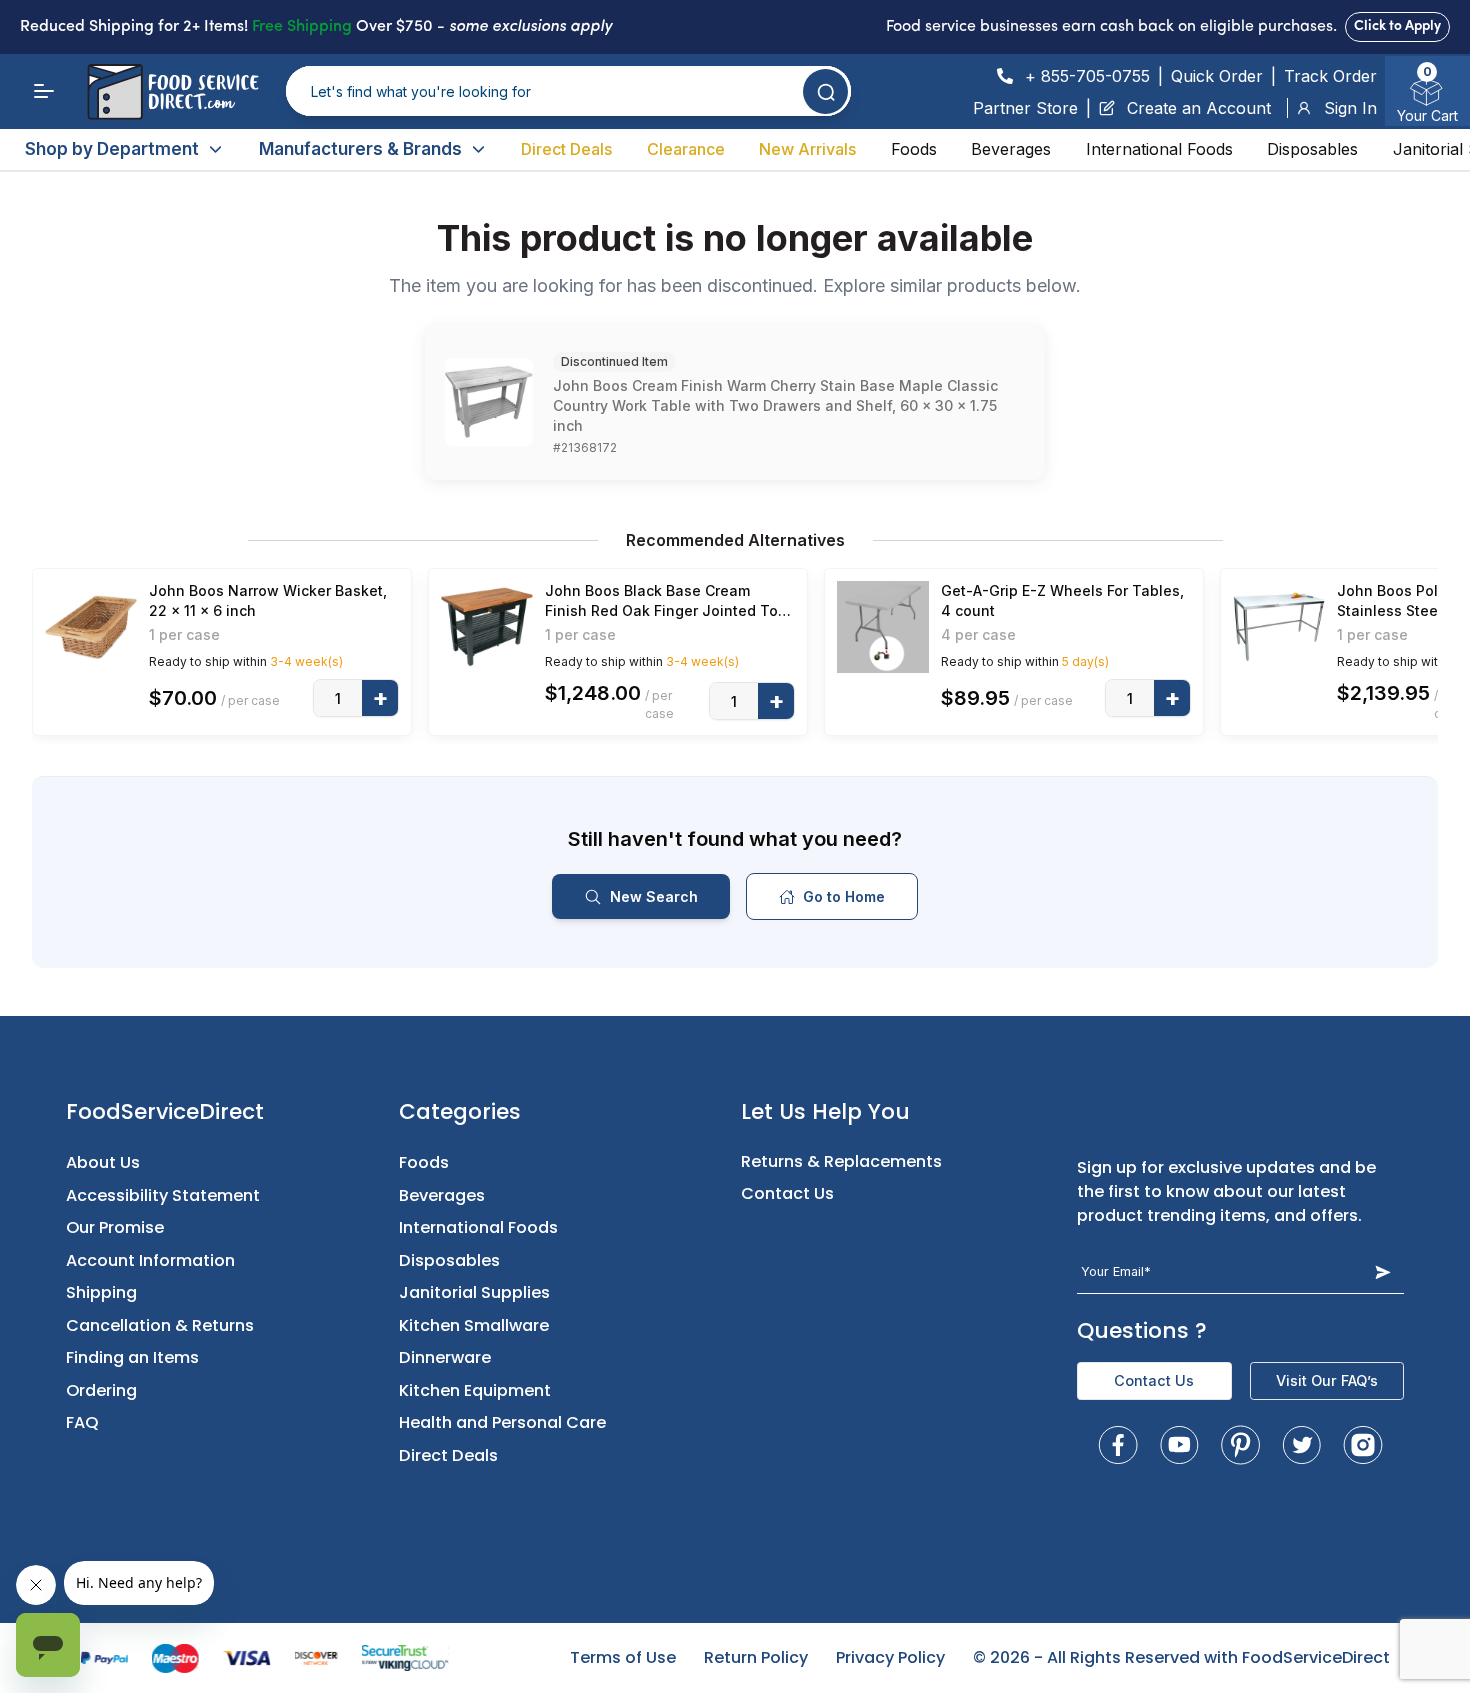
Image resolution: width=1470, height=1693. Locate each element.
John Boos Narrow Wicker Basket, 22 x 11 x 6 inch (268, 600)
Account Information (150, 1260)
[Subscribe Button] (1382, 1271)
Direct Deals (566, 149)
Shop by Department (112, 149)
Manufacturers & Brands (360, 149)
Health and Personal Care (502, 1422)
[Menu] (44, 91)
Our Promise (115, 1227)
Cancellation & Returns (160, 1325)
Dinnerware (445, 1357)
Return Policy (756, 1657)
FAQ (82, 1422)
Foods (914, 149)
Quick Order (1217, 76)
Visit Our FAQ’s (1327, 1380)
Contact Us (787, 1193)
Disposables (1312, 149)
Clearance (686, 149)
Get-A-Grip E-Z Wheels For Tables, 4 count (1062, 600)
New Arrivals (807, 149)
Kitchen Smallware (474, 1325)
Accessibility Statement (163, 1195)
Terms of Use (623, 1657)
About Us (103, 1162)
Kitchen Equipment (475, 1390)
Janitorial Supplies (474, 1292)
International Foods (1159, 149)
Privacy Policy (890, 1657)
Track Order (1330, 76)
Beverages (1011, 149)
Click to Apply (1397, 26)
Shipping (101, 1292)
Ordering (101, 1390)
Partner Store (1025, 108)
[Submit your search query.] (825, 91)
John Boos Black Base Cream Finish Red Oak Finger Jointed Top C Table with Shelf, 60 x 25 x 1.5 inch (666, 601)
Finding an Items (132, 1357)
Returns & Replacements (841, 1161)
